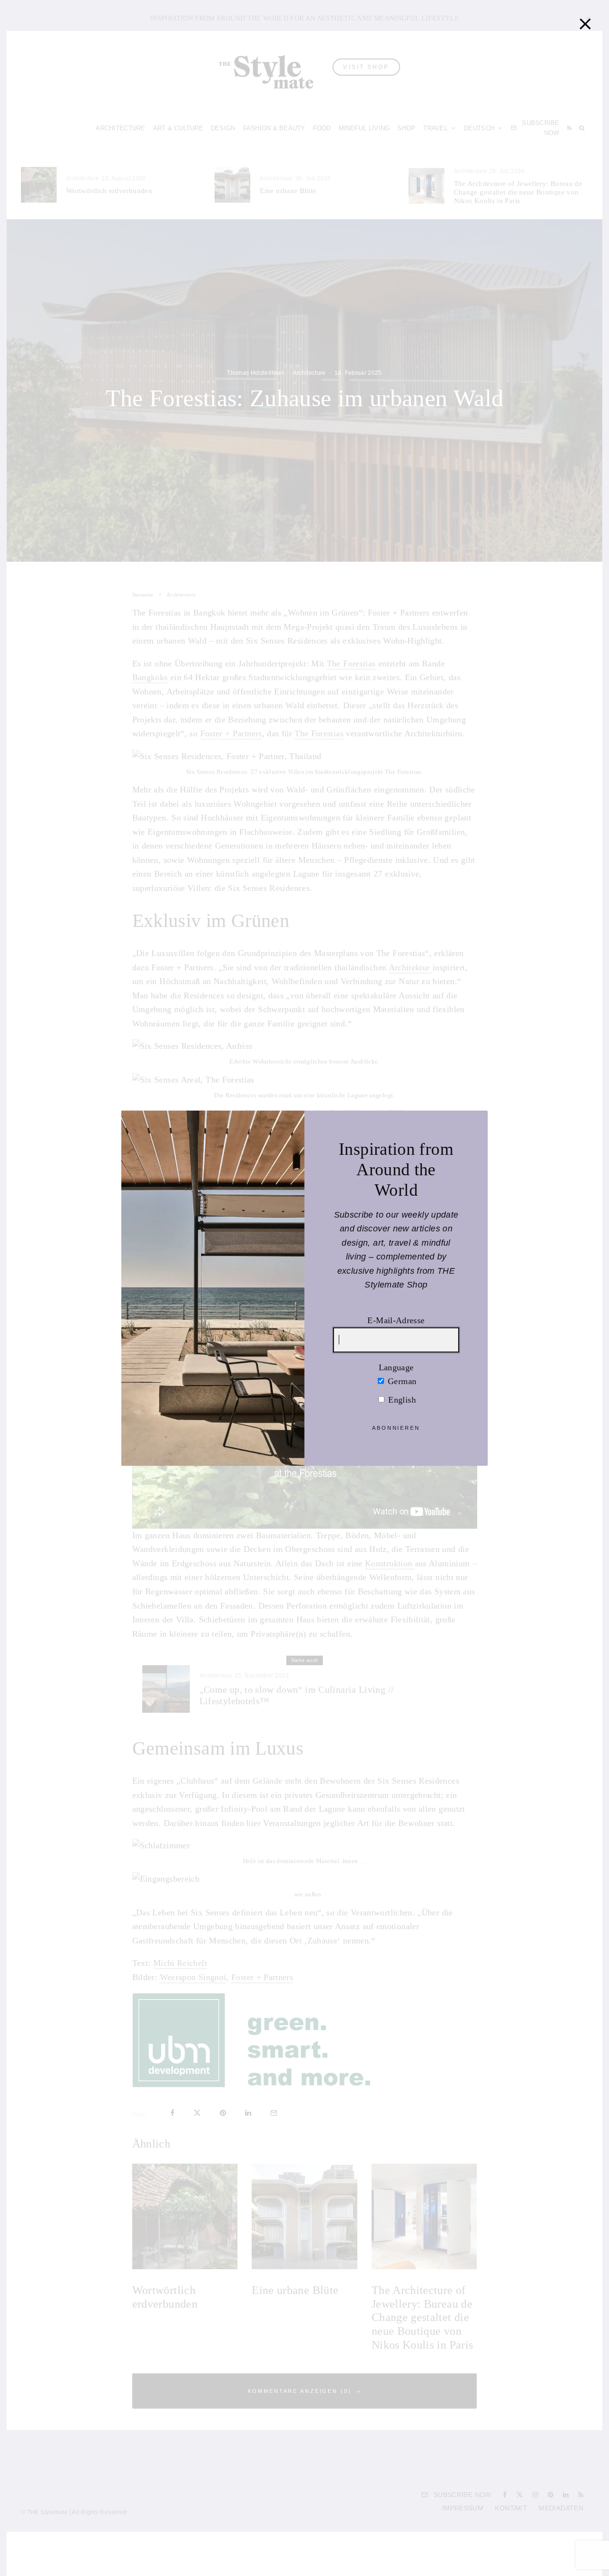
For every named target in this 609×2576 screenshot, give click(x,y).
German (401, 1381)
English (401, 1399)
